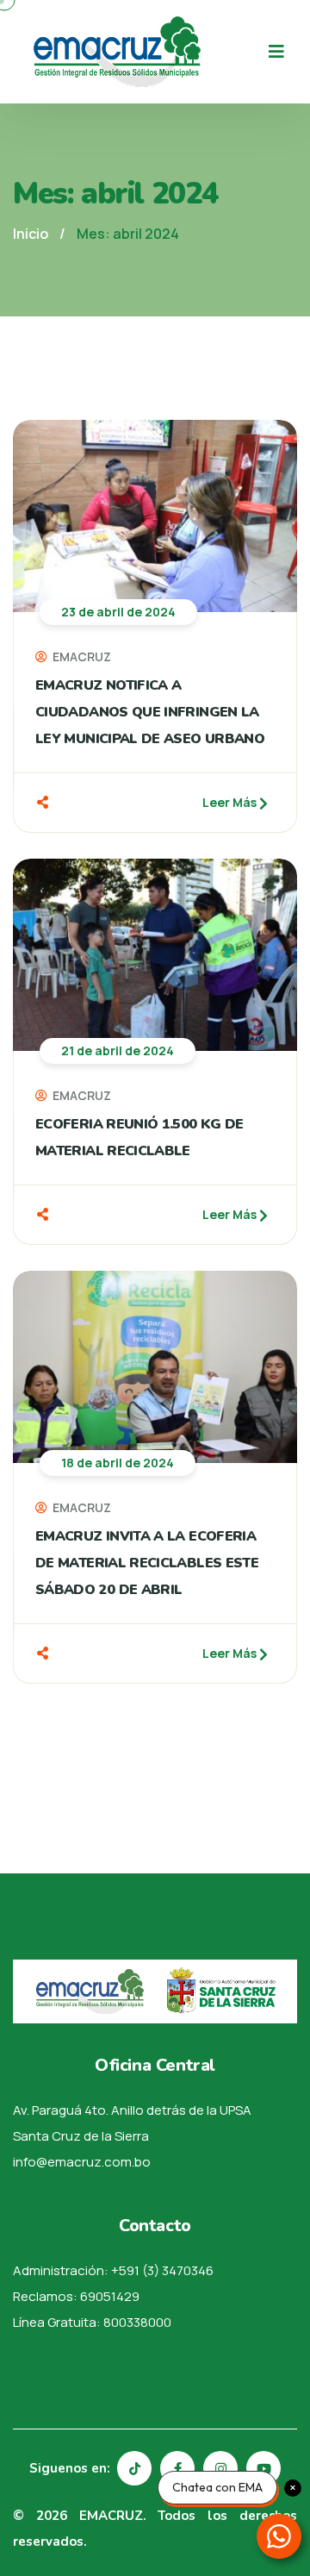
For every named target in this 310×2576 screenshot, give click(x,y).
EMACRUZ (81, 657)
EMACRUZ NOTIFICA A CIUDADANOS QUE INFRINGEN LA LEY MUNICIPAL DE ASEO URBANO (150, 712)
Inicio (31, 234)
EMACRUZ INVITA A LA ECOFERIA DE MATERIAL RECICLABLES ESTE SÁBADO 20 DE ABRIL (147, 1563)
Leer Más (231, 802)
